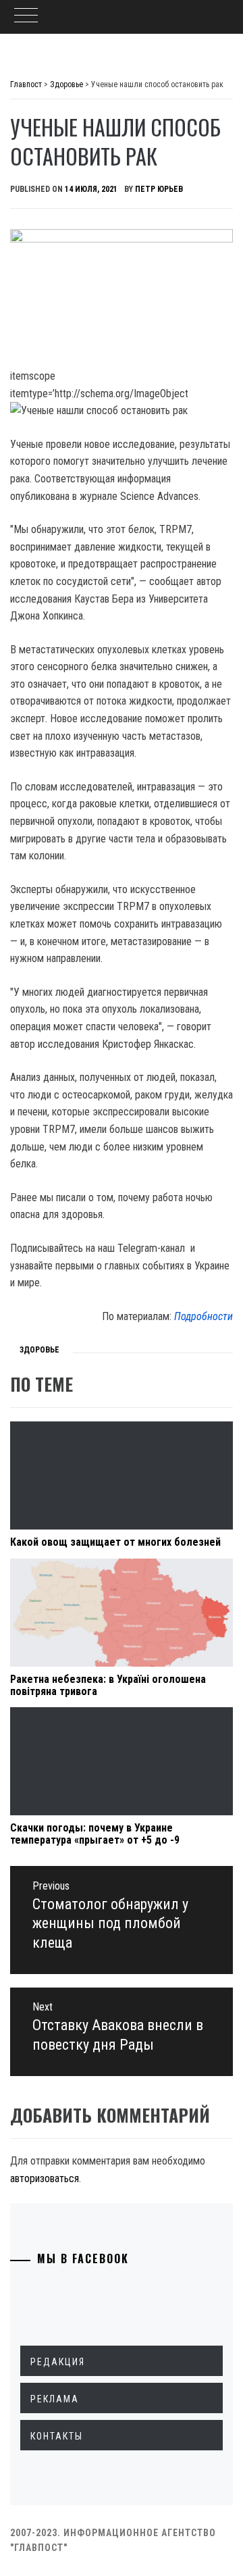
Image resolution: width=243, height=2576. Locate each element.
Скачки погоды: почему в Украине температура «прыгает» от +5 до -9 (95, 1834)
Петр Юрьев (159, 189)
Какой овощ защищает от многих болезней (115, 1542)
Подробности (204, 1316)
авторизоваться (45, 2178)
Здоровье (39, 1350)
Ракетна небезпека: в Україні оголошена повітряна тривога (108, 1685)
